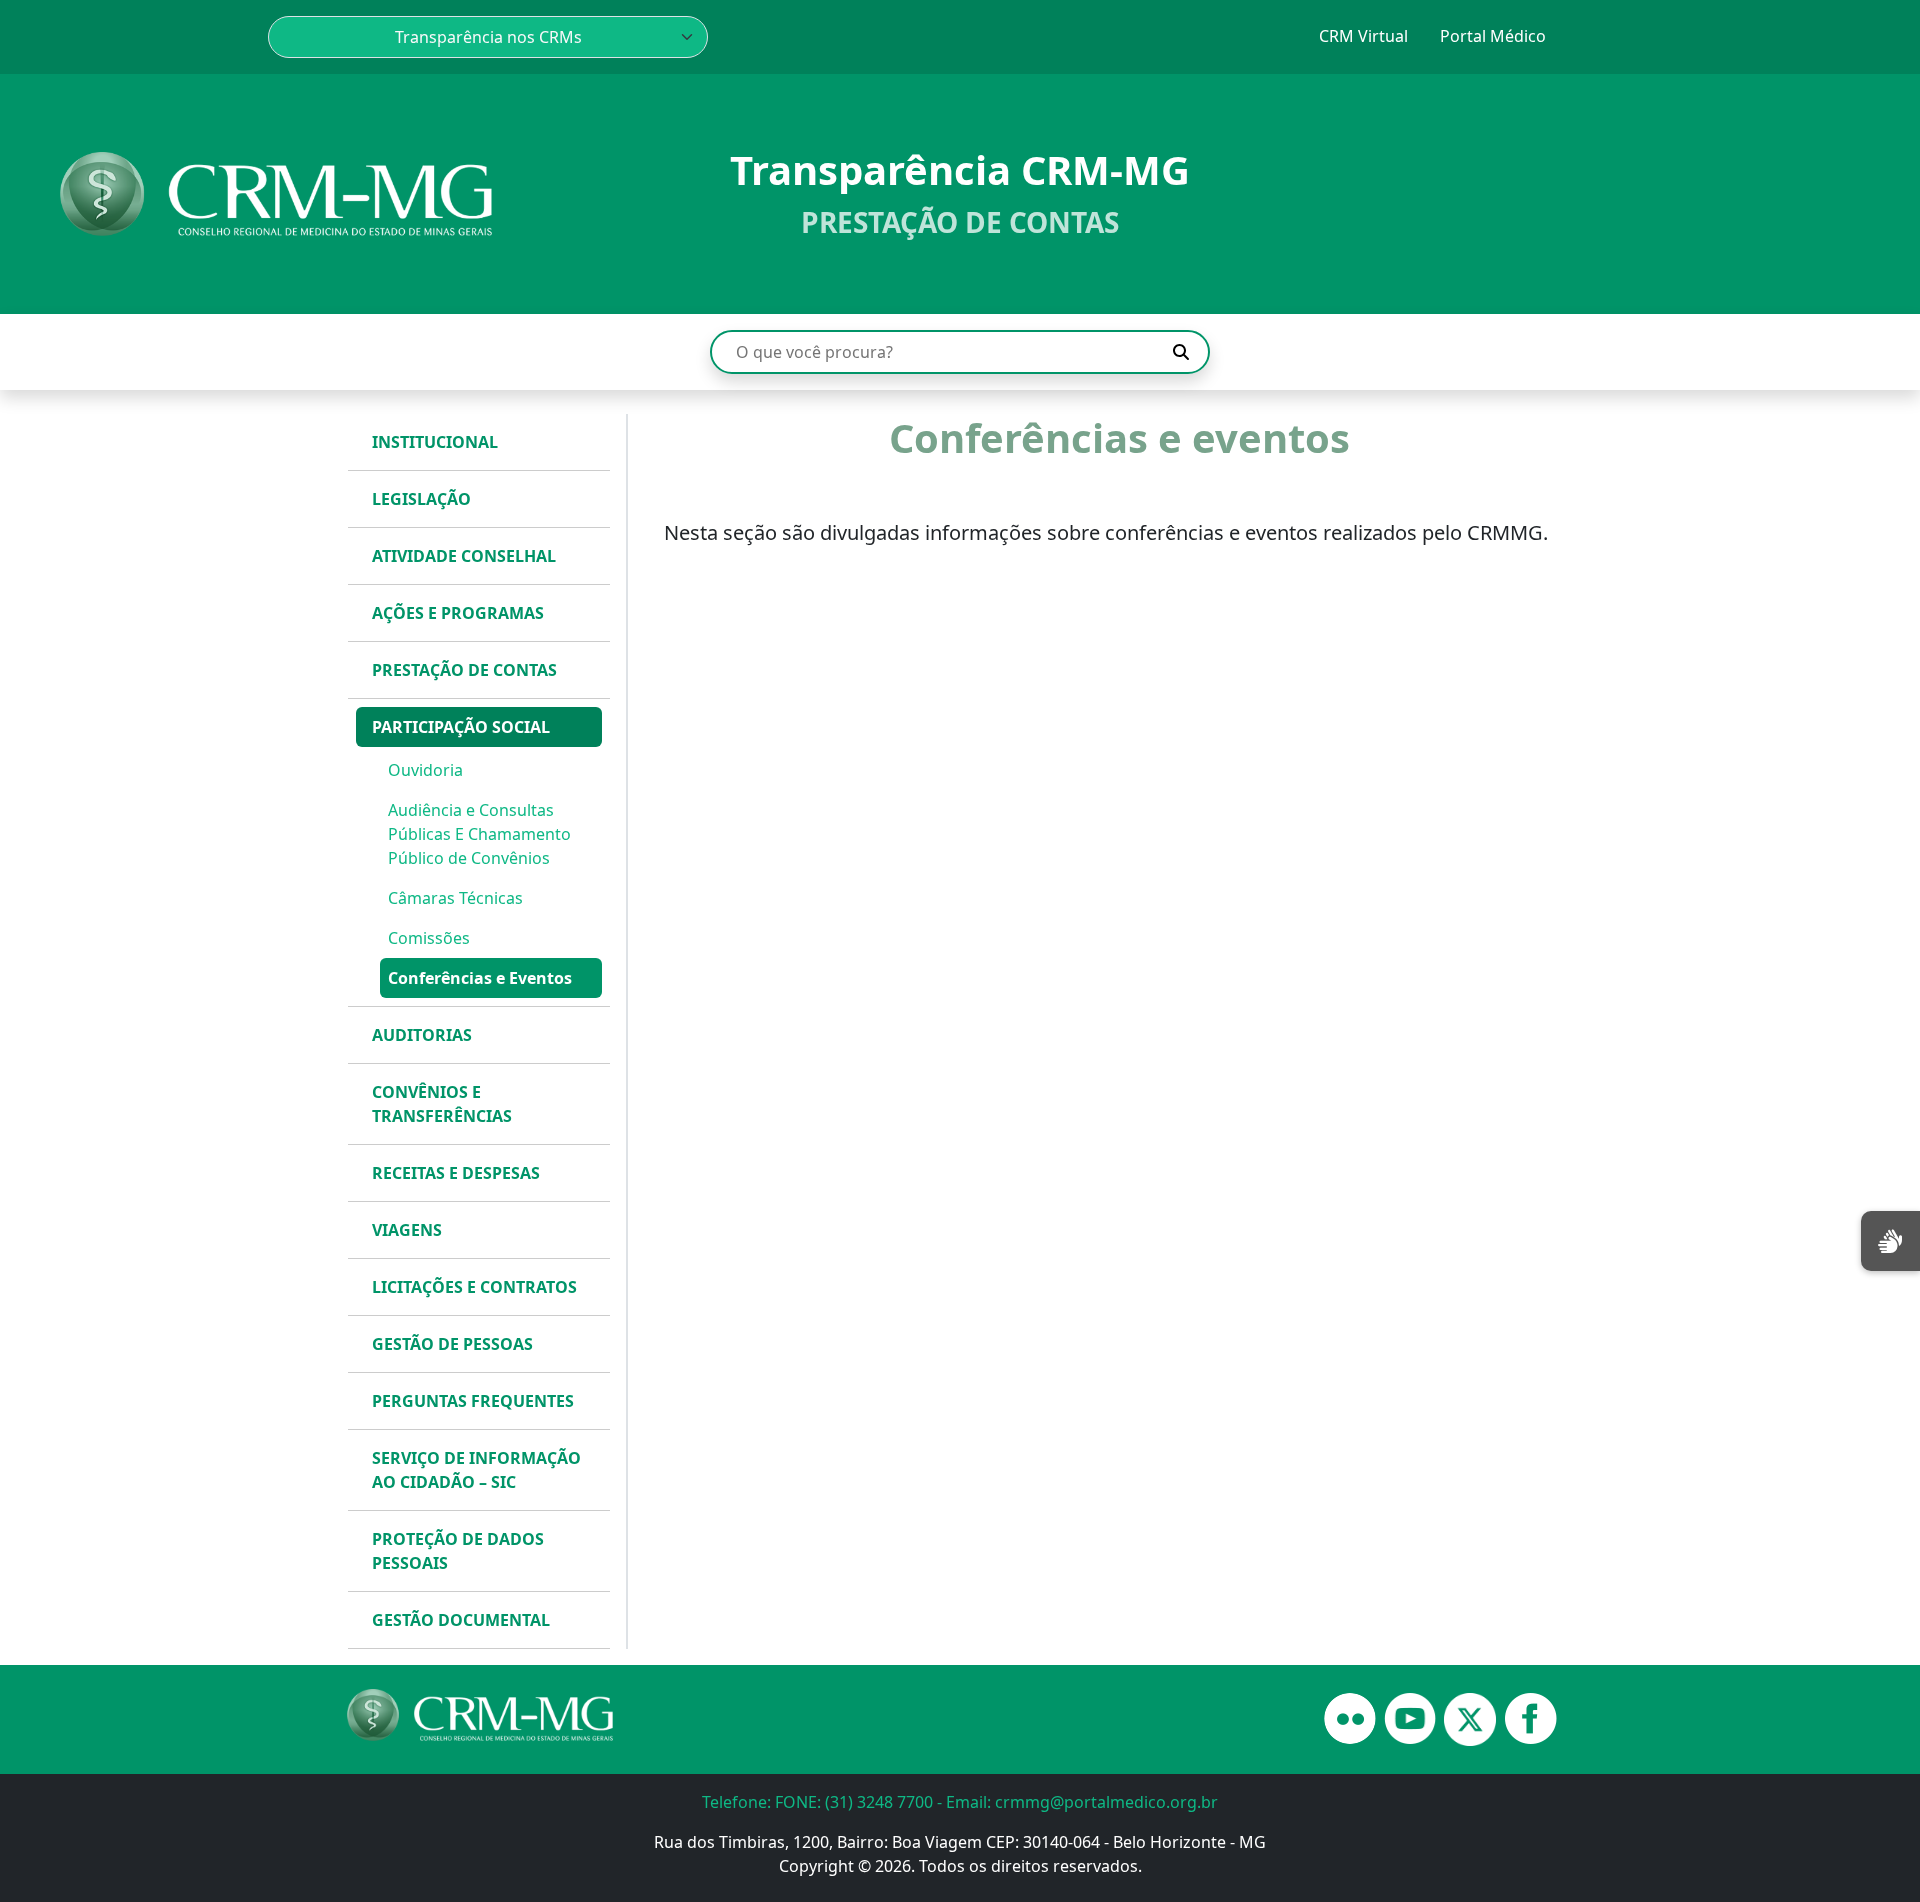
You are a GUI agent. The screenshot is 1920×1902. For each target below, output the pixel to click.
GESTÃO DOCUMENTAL (461, 1620)
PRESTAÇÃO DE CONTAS (464, 670)
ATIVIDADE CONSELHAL (464, 556)
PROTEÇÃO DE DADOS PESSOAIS (458, 1551)
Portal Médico (1493, 36)
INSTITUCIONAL (435, 442)
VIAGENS (407, 1230)
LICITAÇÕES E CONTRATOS (474, 1287)
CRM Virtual (1363, 36)
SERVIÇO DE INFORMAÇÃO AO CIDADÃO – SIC (476, 1470)
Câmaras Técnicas (455, 898)
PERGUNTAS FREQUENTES (473, 1401)
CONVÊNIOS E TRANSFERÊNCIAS (442, 1104)
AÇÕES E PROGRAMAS (458, 613)
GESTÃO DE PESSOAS (452, 1344)
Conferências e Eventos (480, 978)
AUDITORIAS (422, 1035)
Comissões (429, 938)
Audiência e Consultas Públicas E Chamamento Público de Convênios (479, 834)
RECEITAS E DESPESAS (456, 1173)
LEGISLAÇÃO (421, 499)
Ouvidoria (425, 770)
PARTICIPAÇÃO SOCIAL (461, 727)
